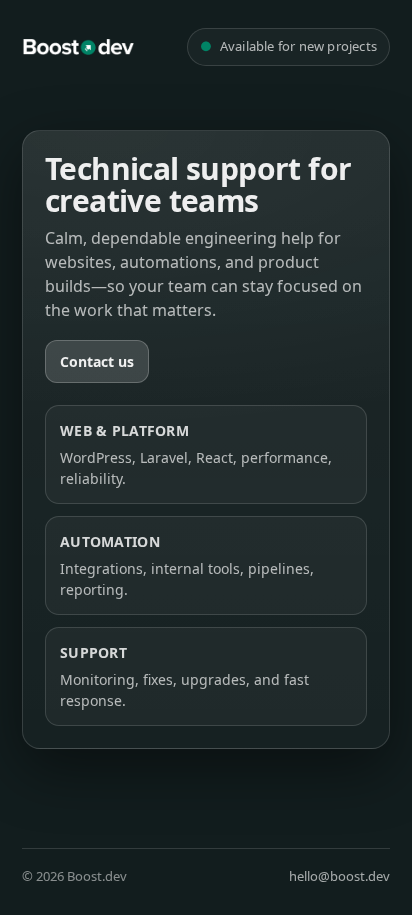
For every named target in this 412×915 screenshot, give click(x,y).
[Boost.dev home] (78, 47)
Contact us (97, 361)
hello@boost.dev (339, 876)
